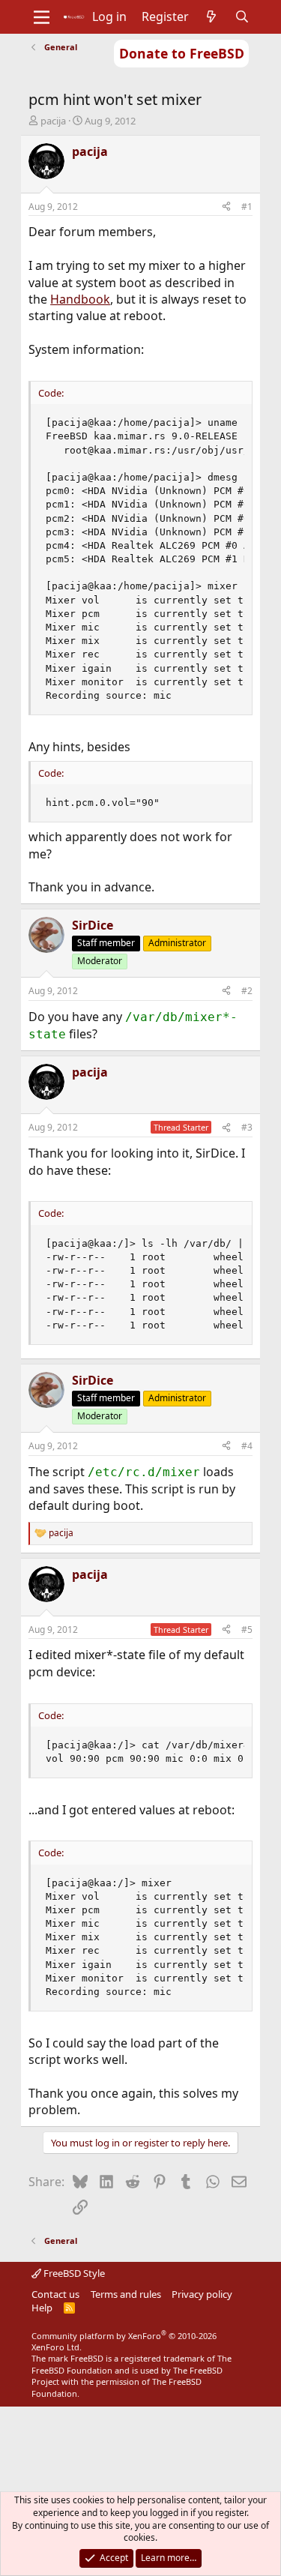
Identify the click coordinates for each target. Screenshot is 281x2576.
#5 (247, 1629)
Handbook (80, 299)
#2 (247, 991)
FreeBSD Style (73, 2273)
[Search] (242, 16)
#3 (247, 1127)
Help (42, 2308)
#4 (247, 1446)
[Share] (226, 207)
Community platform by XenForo (124, 2341)
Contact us (55, 2294)
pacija (53, 121)
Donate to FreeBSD (182, 53)
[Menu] (42, 17)
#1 (247, 207)
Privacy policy (202, 2294)
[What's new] (212, 16)
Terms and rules (126, 2294)
